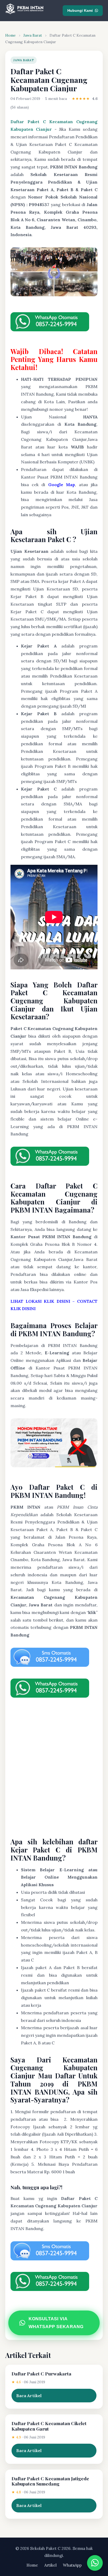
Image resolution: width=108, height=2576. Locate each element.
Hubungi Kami (80, 10)
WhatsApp (72, 2565)
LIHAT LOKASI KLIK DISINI (40, 1301)
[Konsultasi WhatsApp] (95, 2563)
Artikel (50, 2565)
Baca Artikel (29, 2396)
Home (10, 35)
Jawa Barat (33, 35)
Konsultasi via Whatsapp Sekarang (56, 2323)
